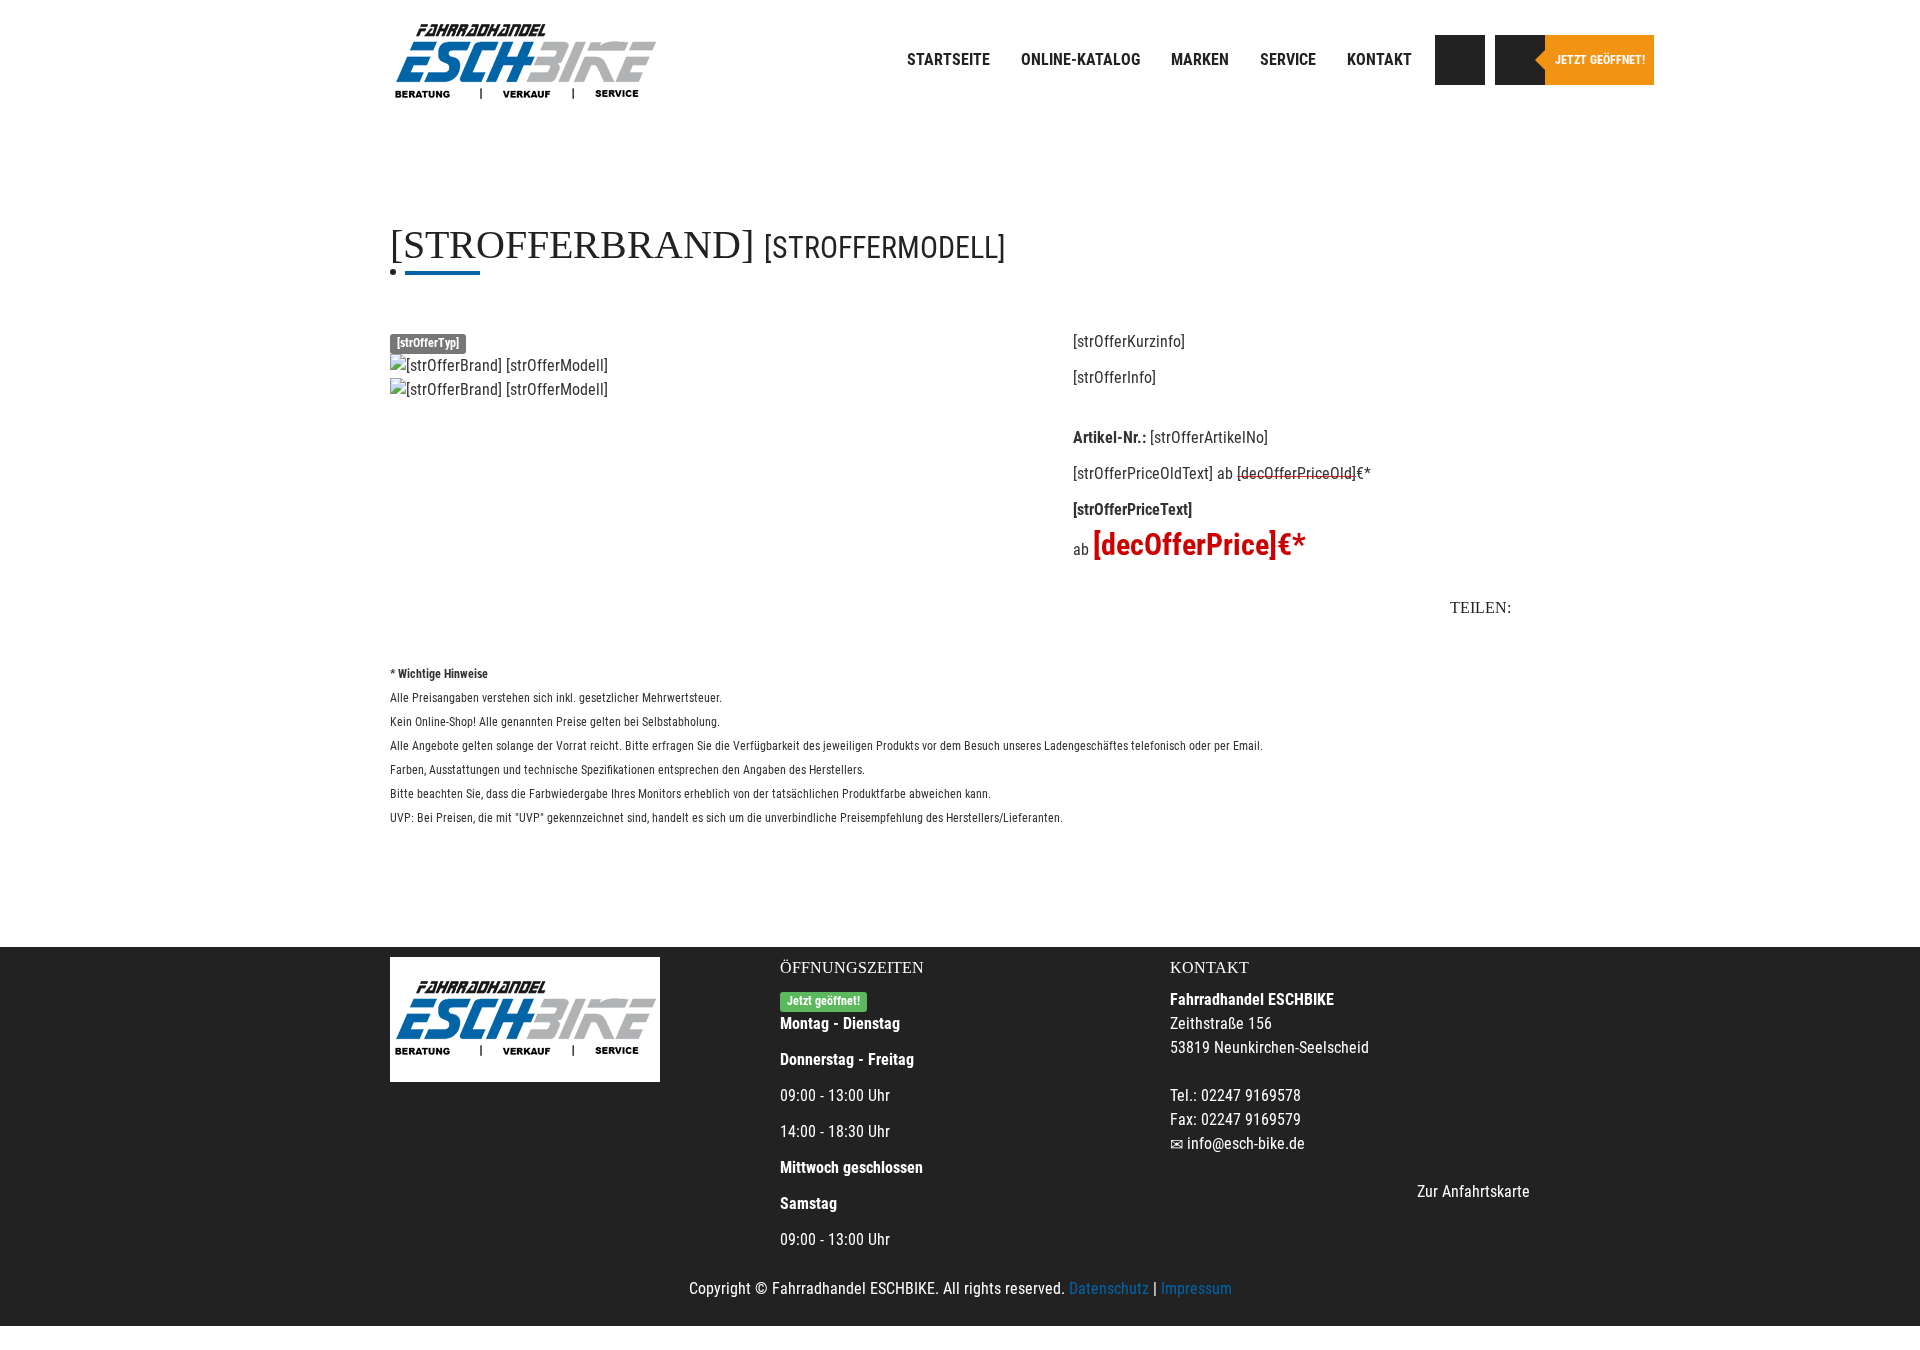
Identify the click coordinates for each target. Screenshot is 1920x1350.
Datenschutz (1109, 1288)
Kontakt (1379, 59)
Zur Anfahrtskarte (1473, 1191)
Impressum (1196, 1288)
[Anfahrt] (1460, 60)
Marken (1200, 59)
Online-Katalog (1080, 59)
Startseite (948, 59)
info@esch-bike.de (1246, 1143)
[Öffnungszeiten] (1520, 60)
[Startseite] (525, 62)
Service (1288, 59)
